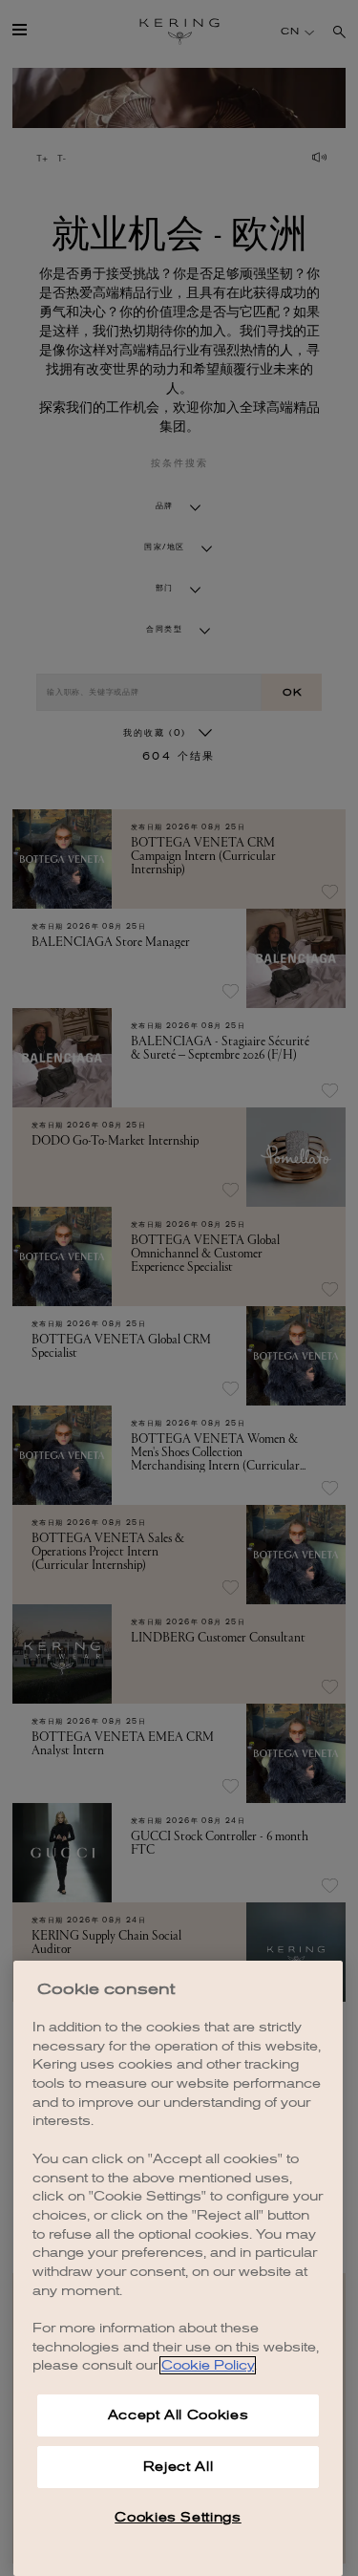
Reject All (179, 2467)
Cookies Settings (178, 2517)
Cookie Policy (208, 2365)
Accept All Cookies (179, 2415)
